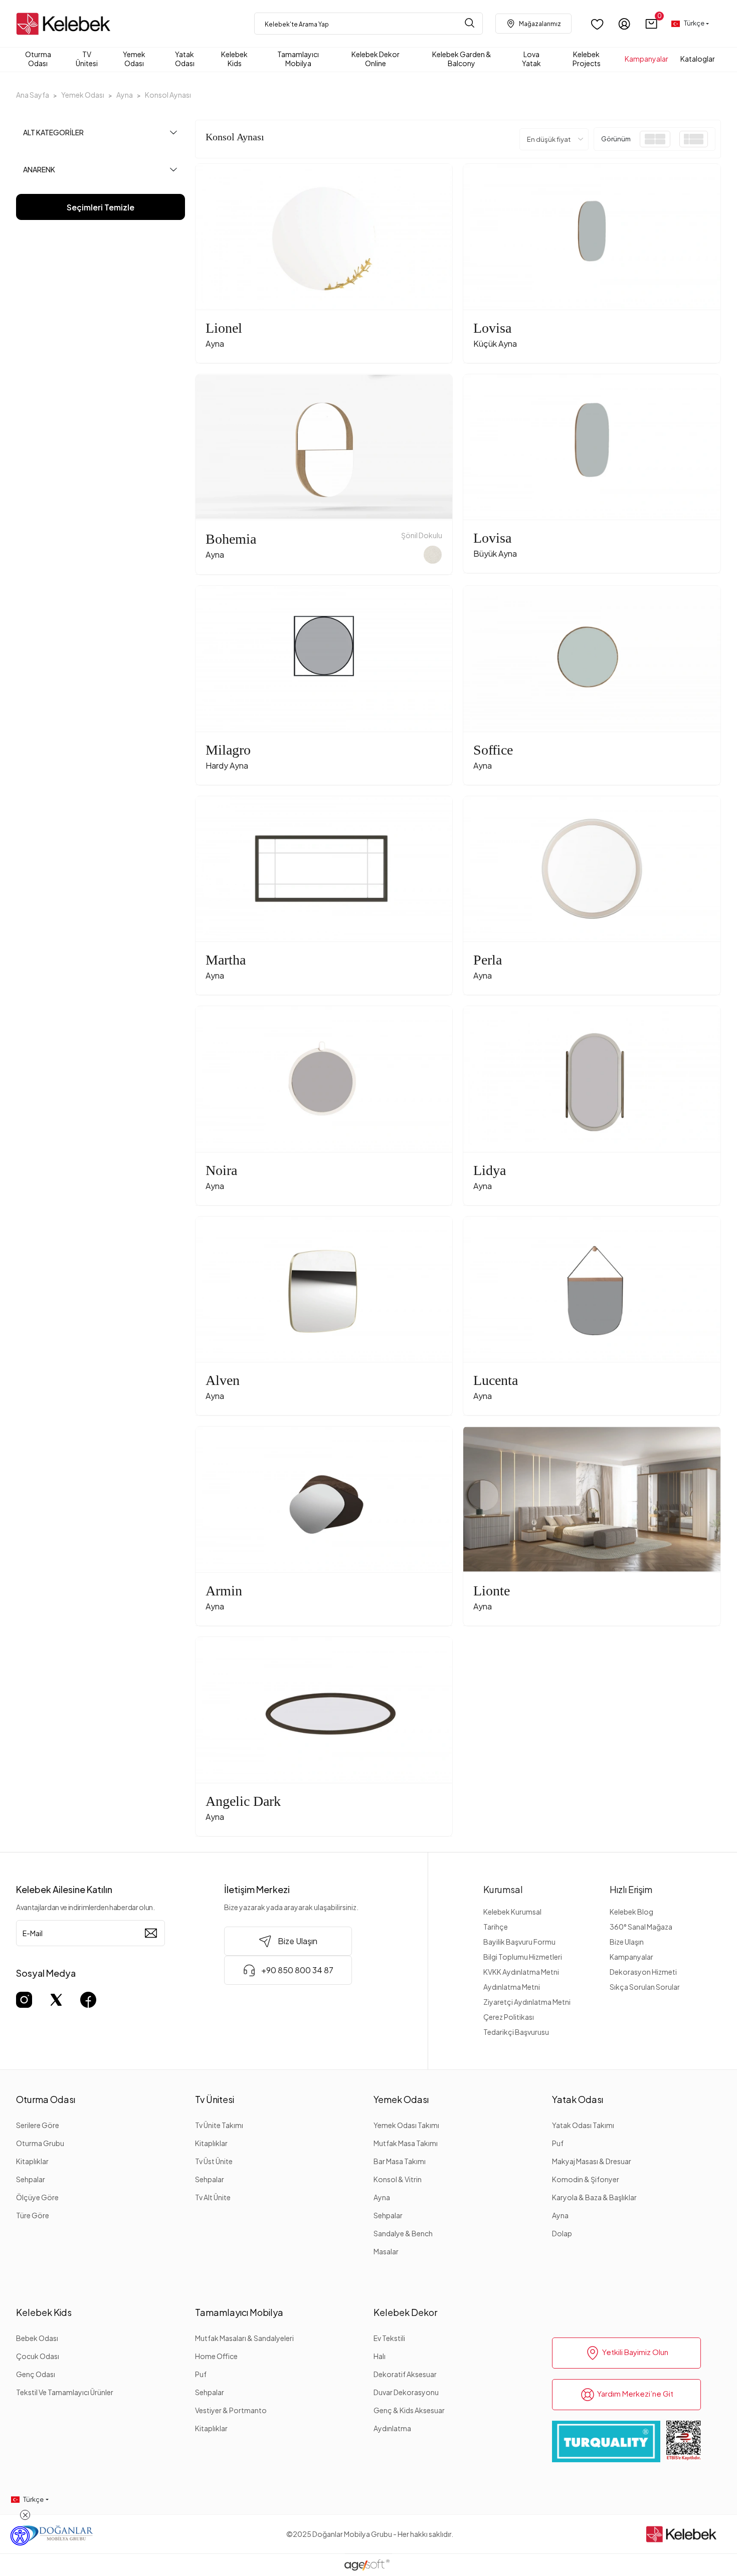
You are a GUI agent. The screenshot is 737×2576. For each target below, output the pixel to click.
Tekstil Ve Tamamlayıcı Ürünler (65, 2392)
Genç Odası (36, 2374)
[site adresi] (66, 24)
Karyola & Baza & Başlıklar (594, 2197)
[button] (652, 24)
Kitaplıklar (32, 2161)
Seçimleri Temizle (101, 207)
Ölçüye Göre (37, 2197)
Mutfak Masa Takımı (406, 2143)
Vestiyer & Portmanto (231, 2410)
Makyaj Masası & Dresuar (592, 2161)
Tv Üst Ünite (214, 2161)
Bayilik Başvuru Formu (519, 1942)
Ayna (382, 2197)
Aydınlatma (392, 2428)
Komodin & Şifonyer (586, 2179)
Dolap (562, 2233)
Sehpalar (31, 2179)
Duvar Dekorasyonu (406, 2392)
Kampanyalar (631, 1957)
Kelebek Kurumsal (512, 1912)
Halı (380, 2356)
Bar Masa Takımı (400, 2161)
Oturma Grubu (40, 2143)
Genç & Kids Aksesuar (409, 2410)
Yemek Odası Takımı (406, 2125)
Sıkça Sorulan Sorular (645, 1987)
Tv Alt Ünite (213, 2197)
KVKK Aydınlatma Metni (521, 1972)
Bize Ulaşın (627, 1942)
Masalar (386, 2251)
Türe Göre (33, 2215)
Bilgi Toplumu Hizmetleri (523, 1957)
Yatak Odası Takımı (583, 2125)
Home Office (216, 2356)
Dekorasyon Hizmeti (643, 1972)
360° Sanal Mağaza (641, 1927)
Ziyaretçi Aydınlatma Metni (527, 2002)
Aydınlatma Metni (512, 1987)
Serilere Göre (38, 2125)
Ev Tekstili (389, 2338)
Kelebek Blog (631, 1912)
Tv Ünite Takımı (219, 2125)
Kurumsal (503, 1889)
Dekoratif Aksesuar (405, 2374)
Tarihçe (496, 1927)
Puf (558, 2143)
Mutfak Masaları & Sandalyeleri (244, 2338)
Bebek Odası (37, 2338)
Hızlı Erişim (631, 1889)
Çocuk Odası (38, 2356)
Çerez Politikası (509, 2017)
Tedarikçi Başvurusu (516, 2032)
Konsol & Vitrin (398, 2179)
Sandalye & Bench (403, 2233)
